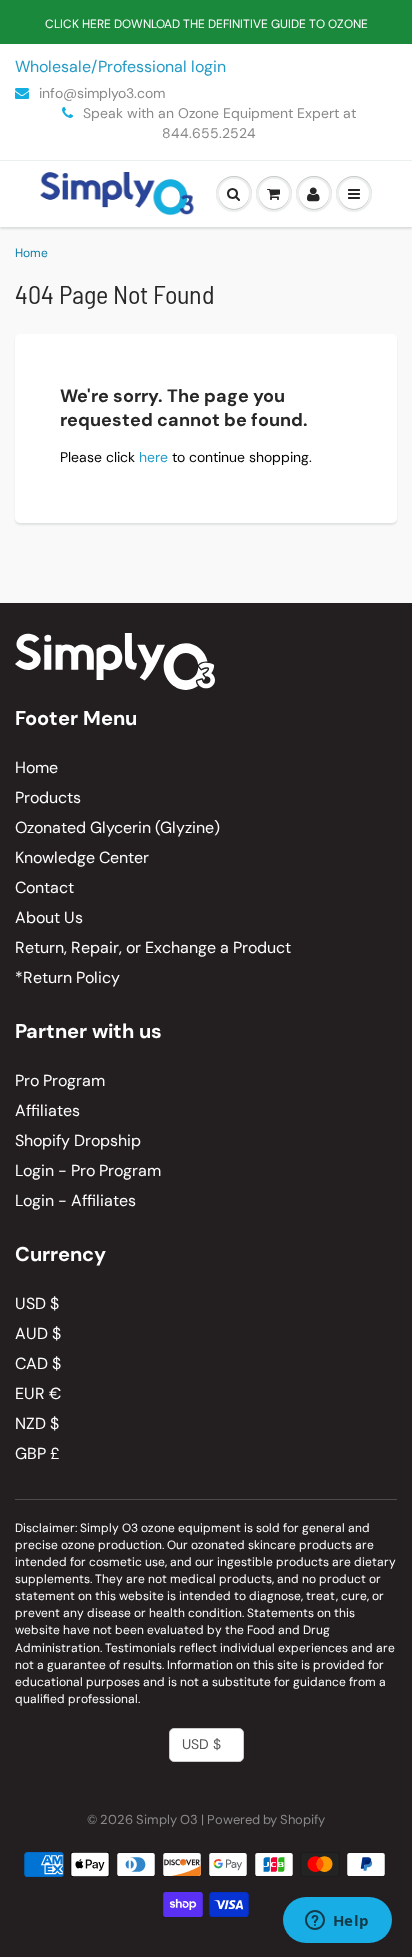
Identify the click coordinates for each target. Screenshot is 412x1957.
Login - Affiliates (75, 1200)
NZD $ (37, 1423)
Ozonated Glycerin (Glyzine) (117, 827)
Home (31, 253)
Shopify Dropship (78, 1140)
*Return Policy (67, 977)
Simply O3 (167, 1819)
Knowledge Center (82, 857)
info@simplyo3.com (100, 93)
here (153, 457)
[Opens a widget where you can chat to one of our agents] (337, 1922)
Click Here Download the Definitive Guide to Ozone (206, 24)
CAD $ (38, 1363)
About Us (49, 917)
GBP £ (37, 1453)
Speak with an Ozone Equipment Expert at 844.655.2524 (217, 123)
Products (48, 797)
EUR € (38, 1393)
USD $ (37, 1303)
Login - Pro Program (88, 1170)
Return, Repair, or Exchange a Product (153, 947)
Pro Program (60, 1080)
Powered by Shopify (266, 1819)
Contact (44, 887)
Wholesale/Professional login (120, 66)
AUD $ (38, 1333)
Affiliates (47, 1110)
